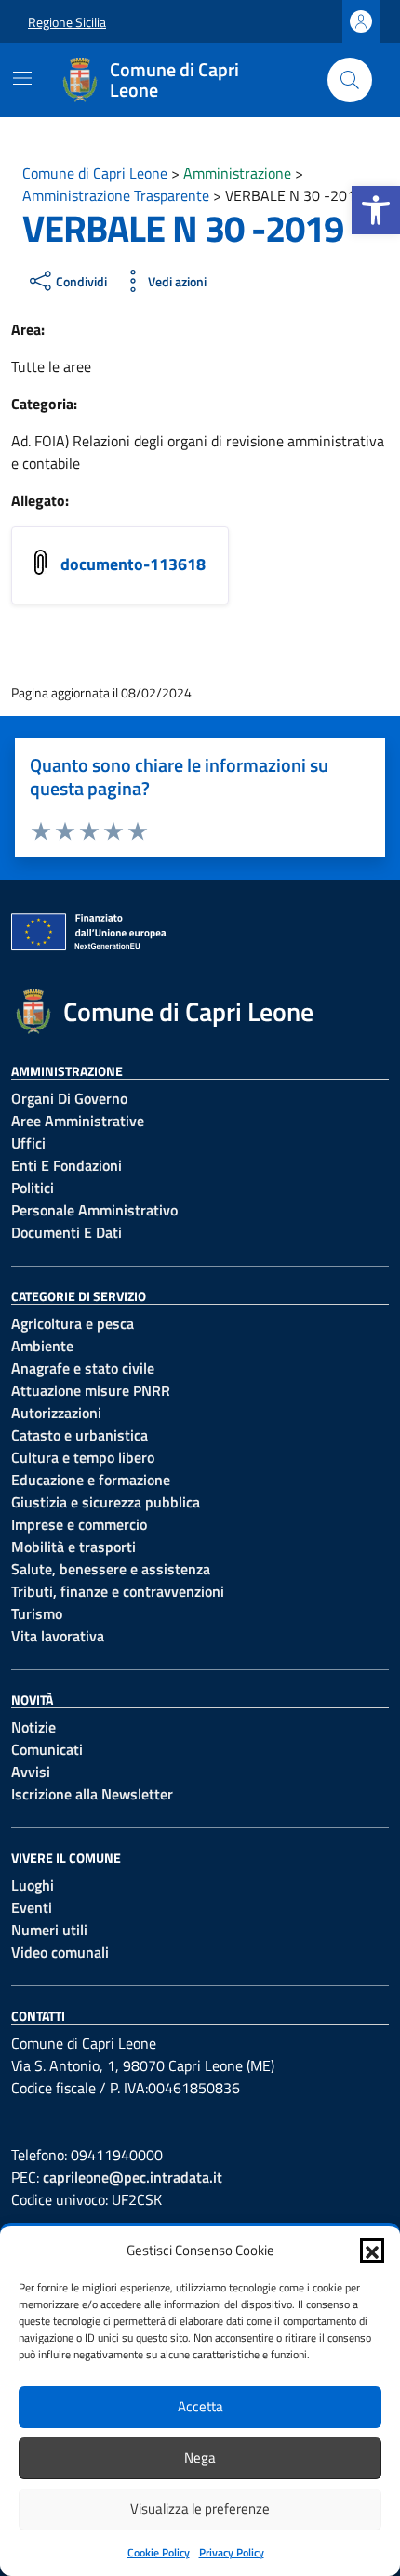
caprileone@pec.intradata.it (133, 2177)
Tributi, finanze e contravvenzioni (118, 1591)
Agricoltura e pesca (73, 1323)
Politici (33, 1188)
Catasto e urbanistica (80, 1435)
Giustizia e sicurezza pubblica (106, 1502)
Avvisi (31, 1772)
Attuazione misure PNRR (91, 1390)
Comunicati (47, 1749)
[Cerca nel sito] (350, 80)
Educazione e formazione (91, 1480)
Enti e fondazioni (67, 1165)
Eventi (32, 1907)
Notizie (33, 1727)
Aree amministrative (78, 1121)
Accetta (200, 2406)
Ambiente (42, 1346)
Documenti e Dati (67, 1232)
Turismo (37, 1613)
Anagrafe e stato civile (83, 1368)
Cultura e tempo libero (83, 1457)
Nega (200, 2457)
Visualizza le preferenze (200, 2509)
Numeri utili (49, 1930)
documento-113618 (133, 564)
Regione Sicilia (67, 22)
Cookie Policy (159, 2552)
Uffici (28, 1143)
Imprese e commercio (79, 1524)
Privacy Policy (232, 2552)
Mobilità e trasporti (73, 1547)
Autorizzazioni (56, 1413)
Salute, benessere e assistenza (111, 1569)
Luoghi (33, 1885)
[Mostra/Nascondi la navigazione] (22, 78)
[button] (376, 210)
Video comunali (60, 1952)
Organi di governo (69, 1098)
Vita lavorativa (58, 1636)
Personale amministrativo (94, 1210)
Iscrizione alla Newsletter (92, 1794)
